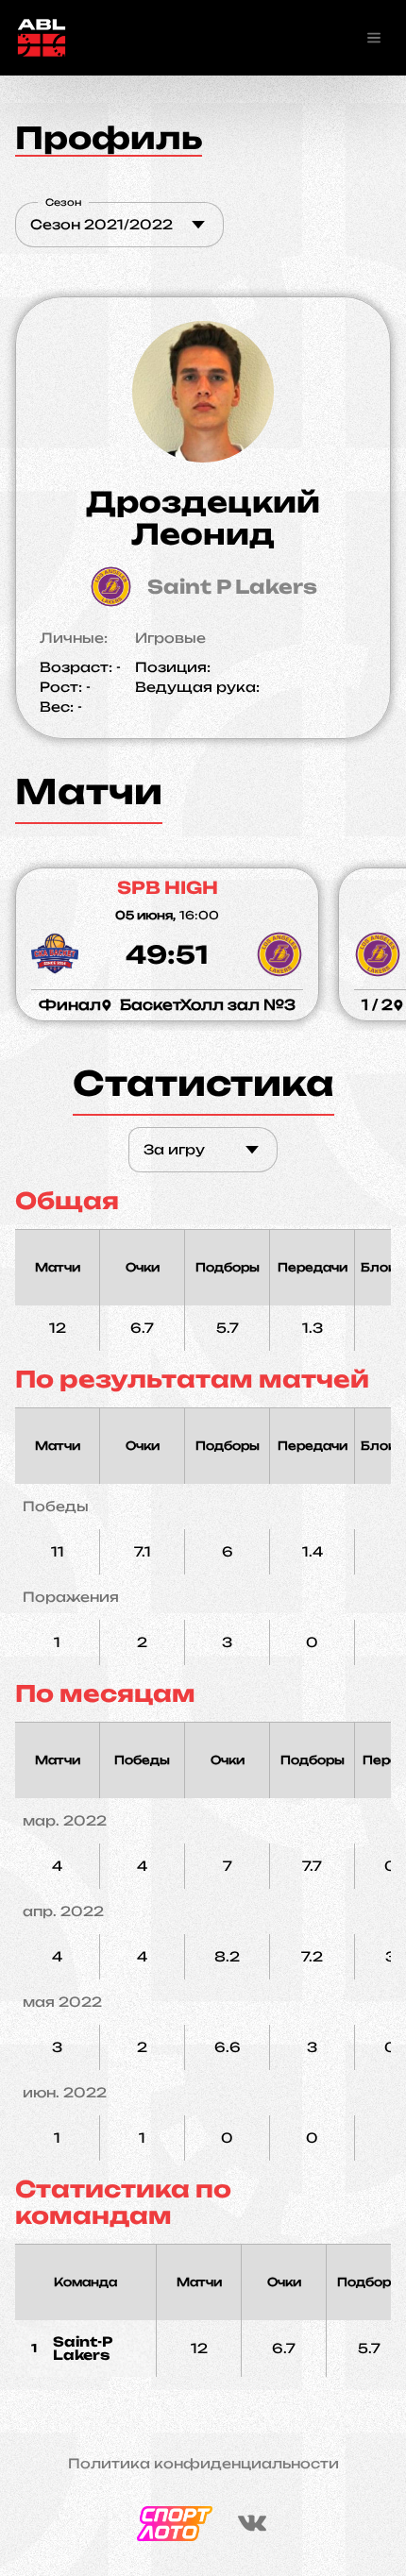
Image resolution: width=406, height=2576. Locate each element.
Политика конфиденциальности (203, 2464)
